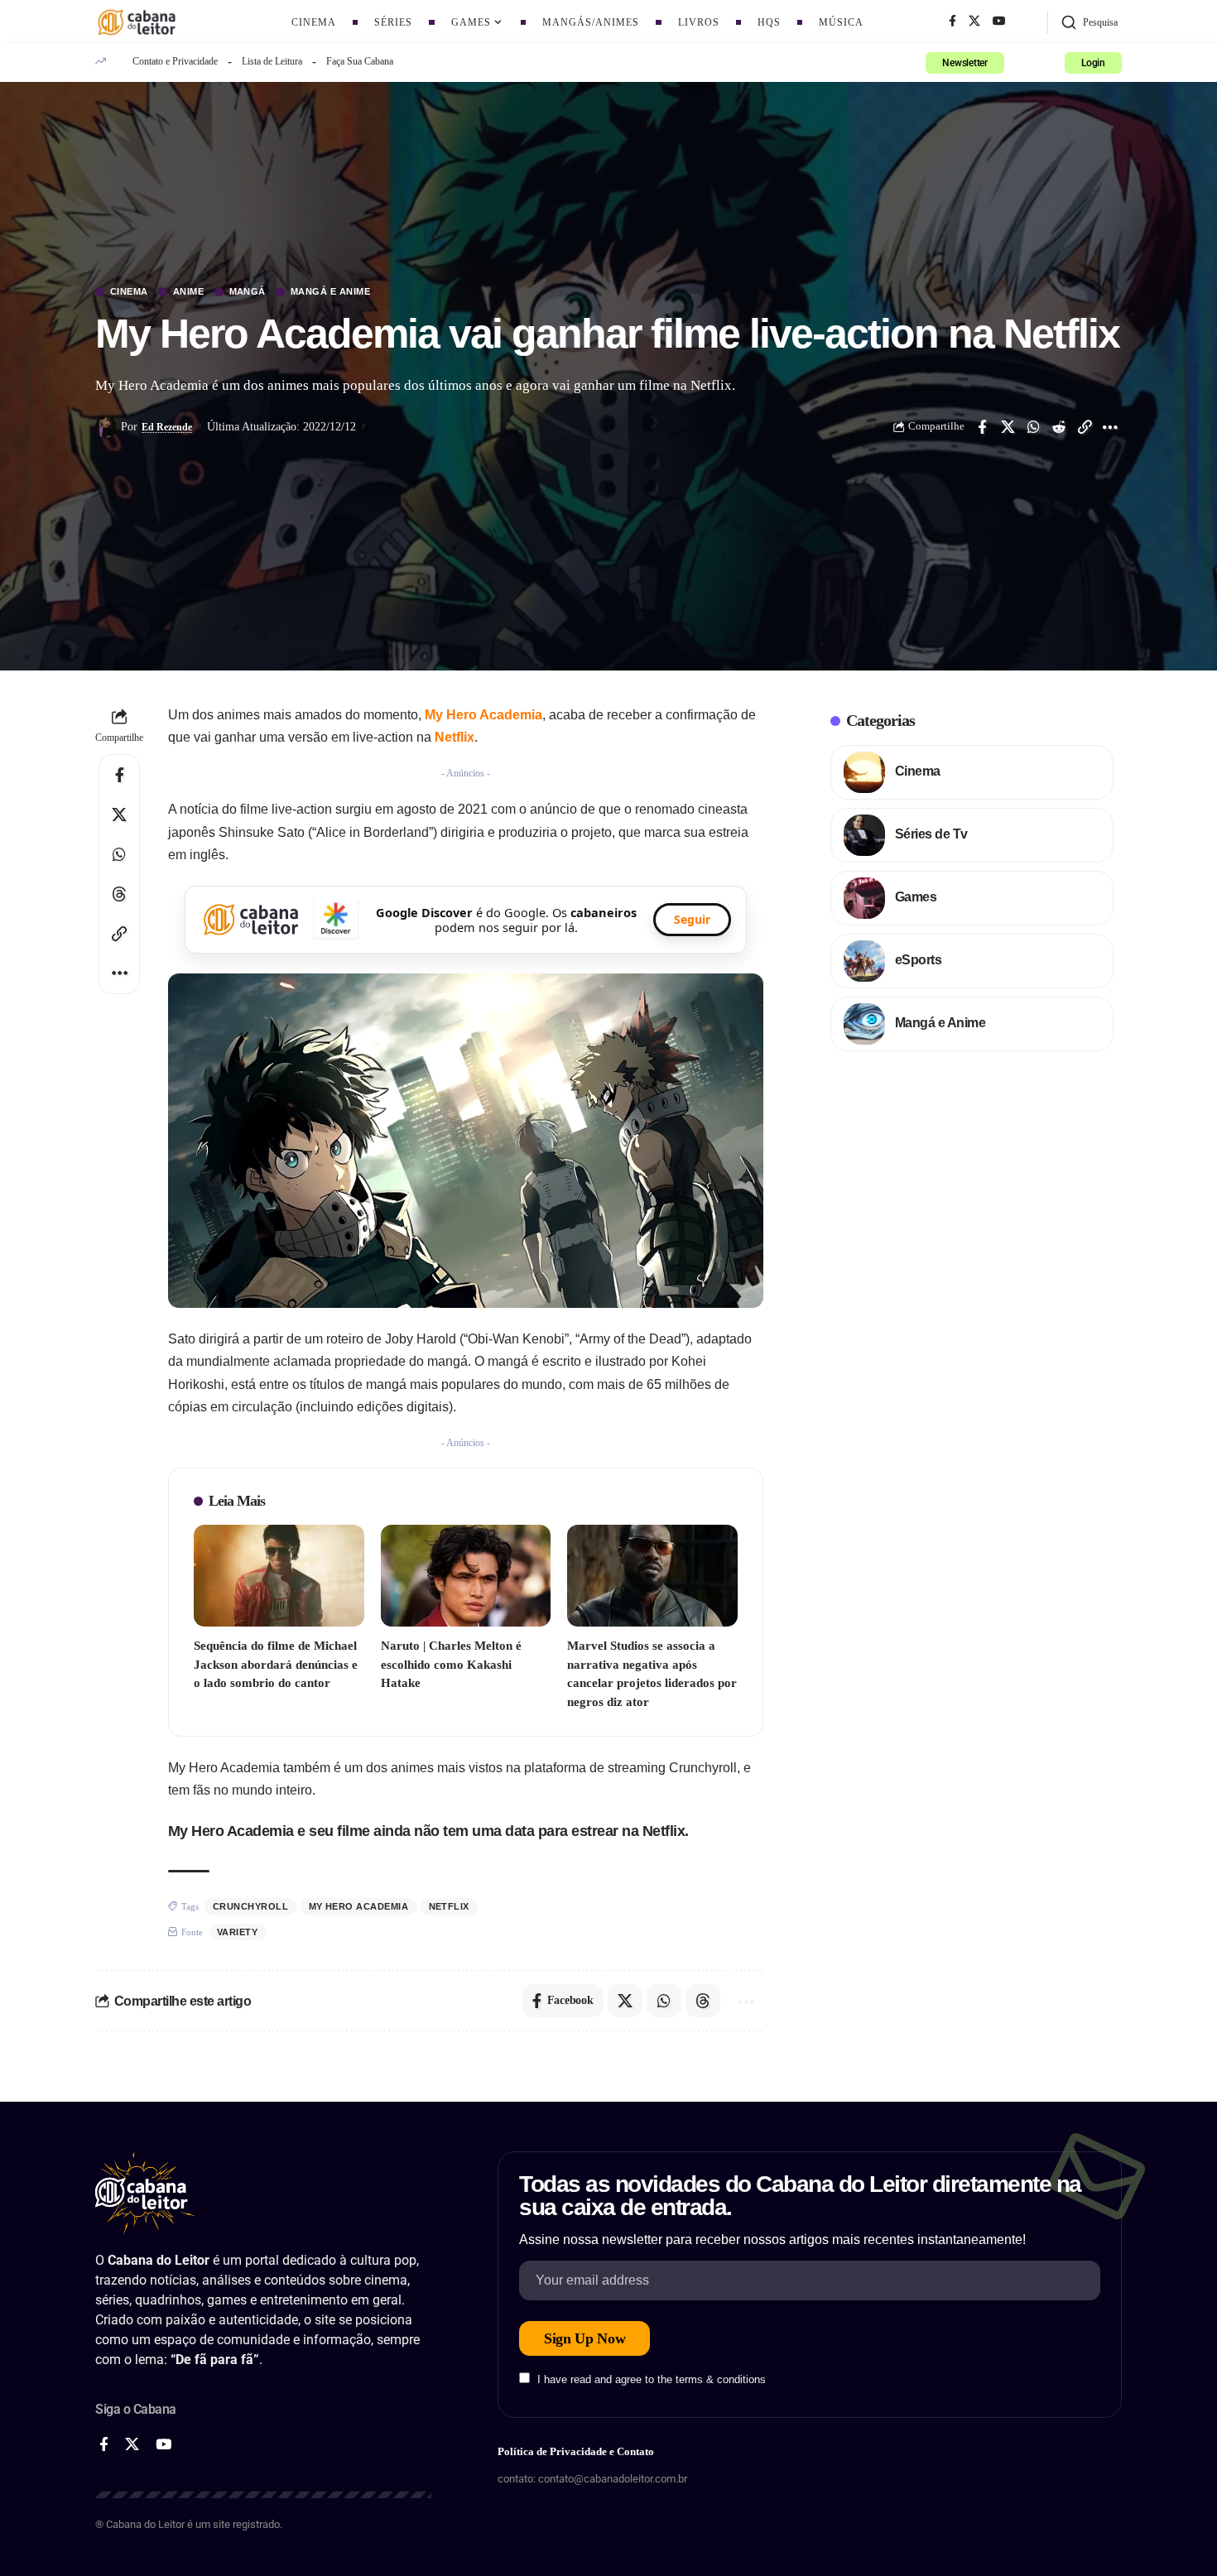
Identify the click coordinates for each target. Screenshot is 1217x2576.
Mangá (248, 292)
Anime (189, 292)
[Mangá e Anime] (864, 1024)
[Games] (864, 898)
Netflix (455, 737)
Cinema (129, 292)
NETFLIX (450, 1906)
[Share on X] (1008, 427)
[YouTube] (999, 22)
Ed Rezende (167, 427)
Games (916, 897)
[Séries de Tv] (864, 835)
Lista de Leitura (272, 61)
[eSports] (864, 961)
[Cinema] (864, 772)
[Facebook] (952, 22)
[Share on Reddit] (1059, 427)
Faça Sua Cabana (360, 61)
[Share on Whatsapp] (1033, 427)
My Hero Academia (483, 715)
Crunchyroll (251, 1906)
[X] (974, 22)
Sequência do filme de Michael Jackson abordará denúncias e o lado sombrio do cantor (276, 1664)
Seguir (692, 919)
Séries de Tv (931, 834)
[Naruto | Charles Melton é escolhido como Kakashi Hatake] (466, 1576)
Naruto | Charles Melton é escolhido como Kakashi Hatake (451, 1664)
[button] (1089, 22)
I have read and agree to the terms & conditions (652, 2379)
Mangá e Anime (331, 292)
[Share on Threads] (119, 894)
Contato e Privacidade (175, 61)
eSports (919, 960)
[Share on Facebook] (982, 427)
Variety (238, 1932)
